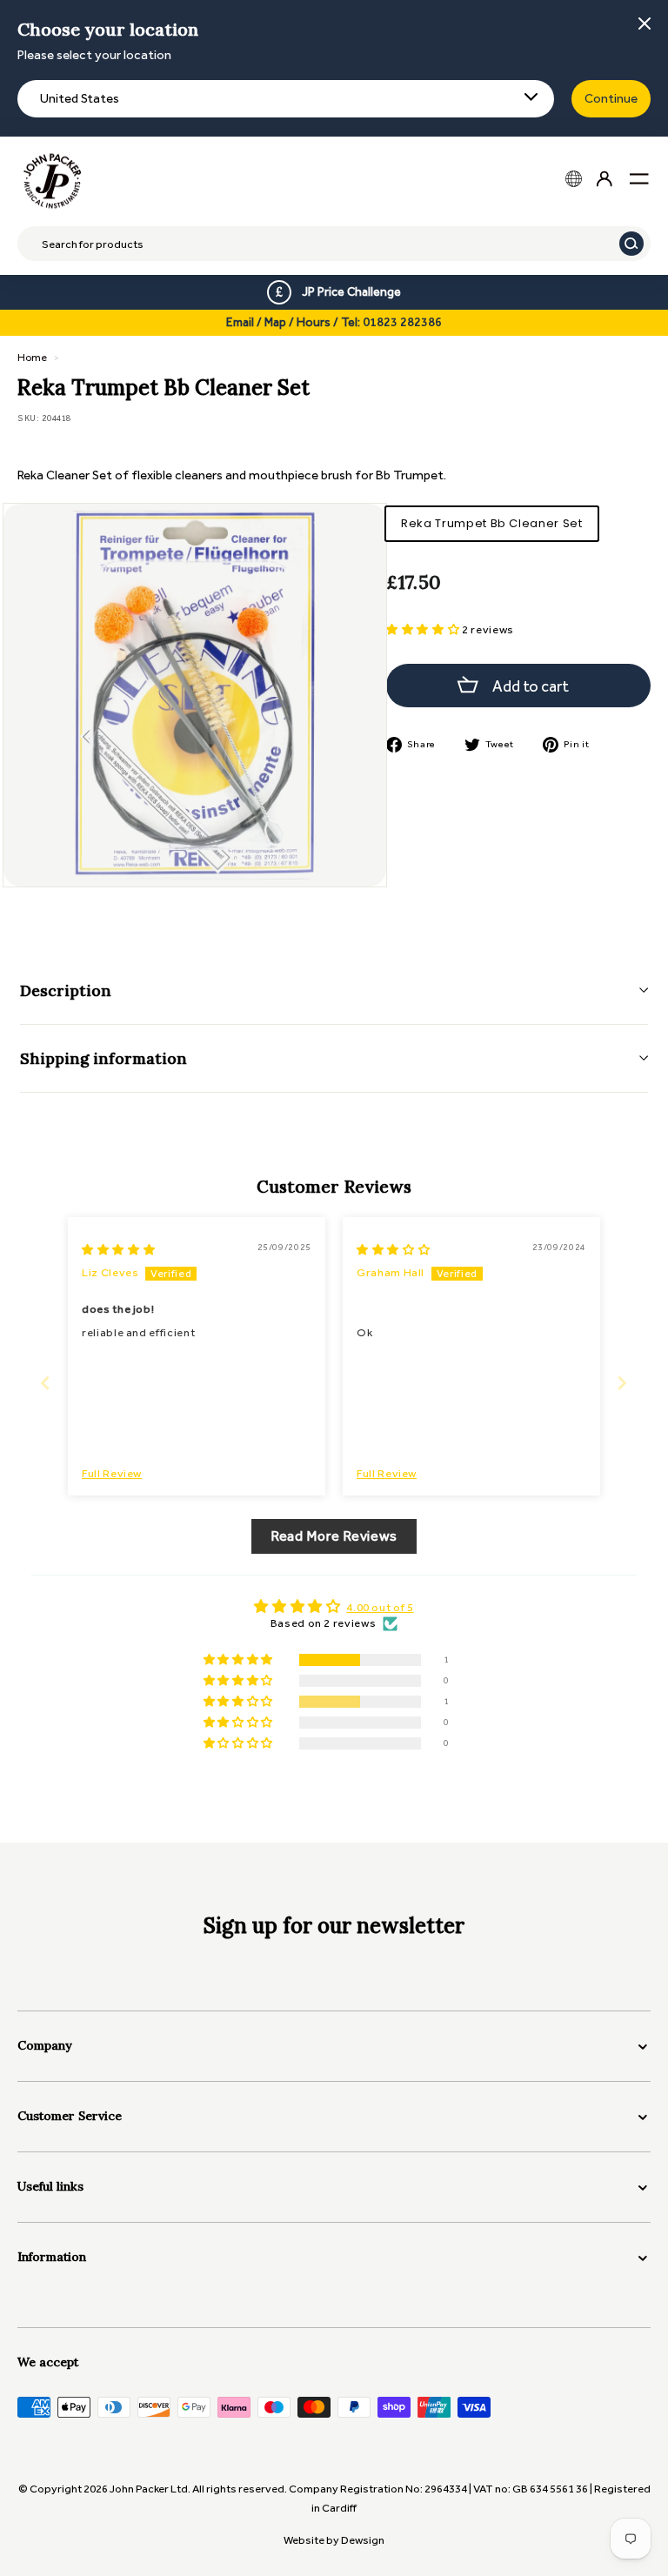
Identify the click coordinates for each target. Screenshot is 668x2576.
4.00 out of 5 (380, 1607)
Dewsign (363, 2540)
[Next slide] (622, 1383)
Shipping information (104, 1058)
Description (66, 990)
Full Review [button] (112, 1473)
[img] (118, 1250)
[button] (424, 629)
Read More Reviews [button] (334, 1536)
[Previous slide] (46, 1383)
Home (32, 358)
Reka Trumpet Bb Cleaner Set (492, 523)
